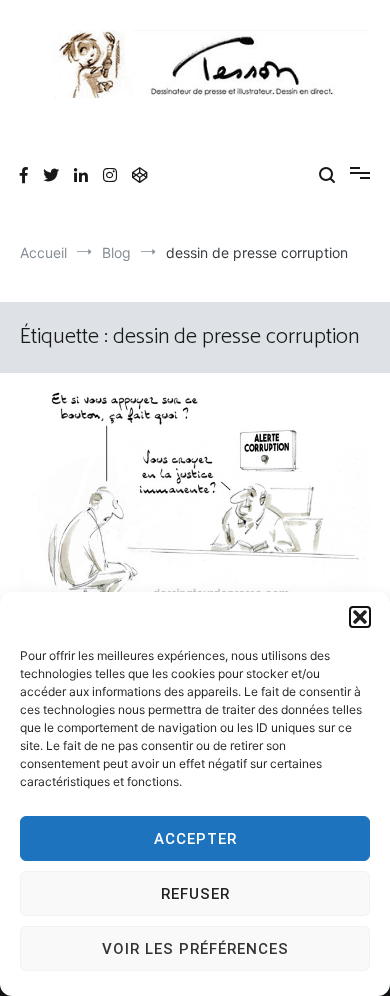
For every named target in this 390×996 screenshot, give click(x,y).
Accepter (195, 839)
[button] (360, 617)
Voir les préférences (195, 949)
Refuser (195, 894)
